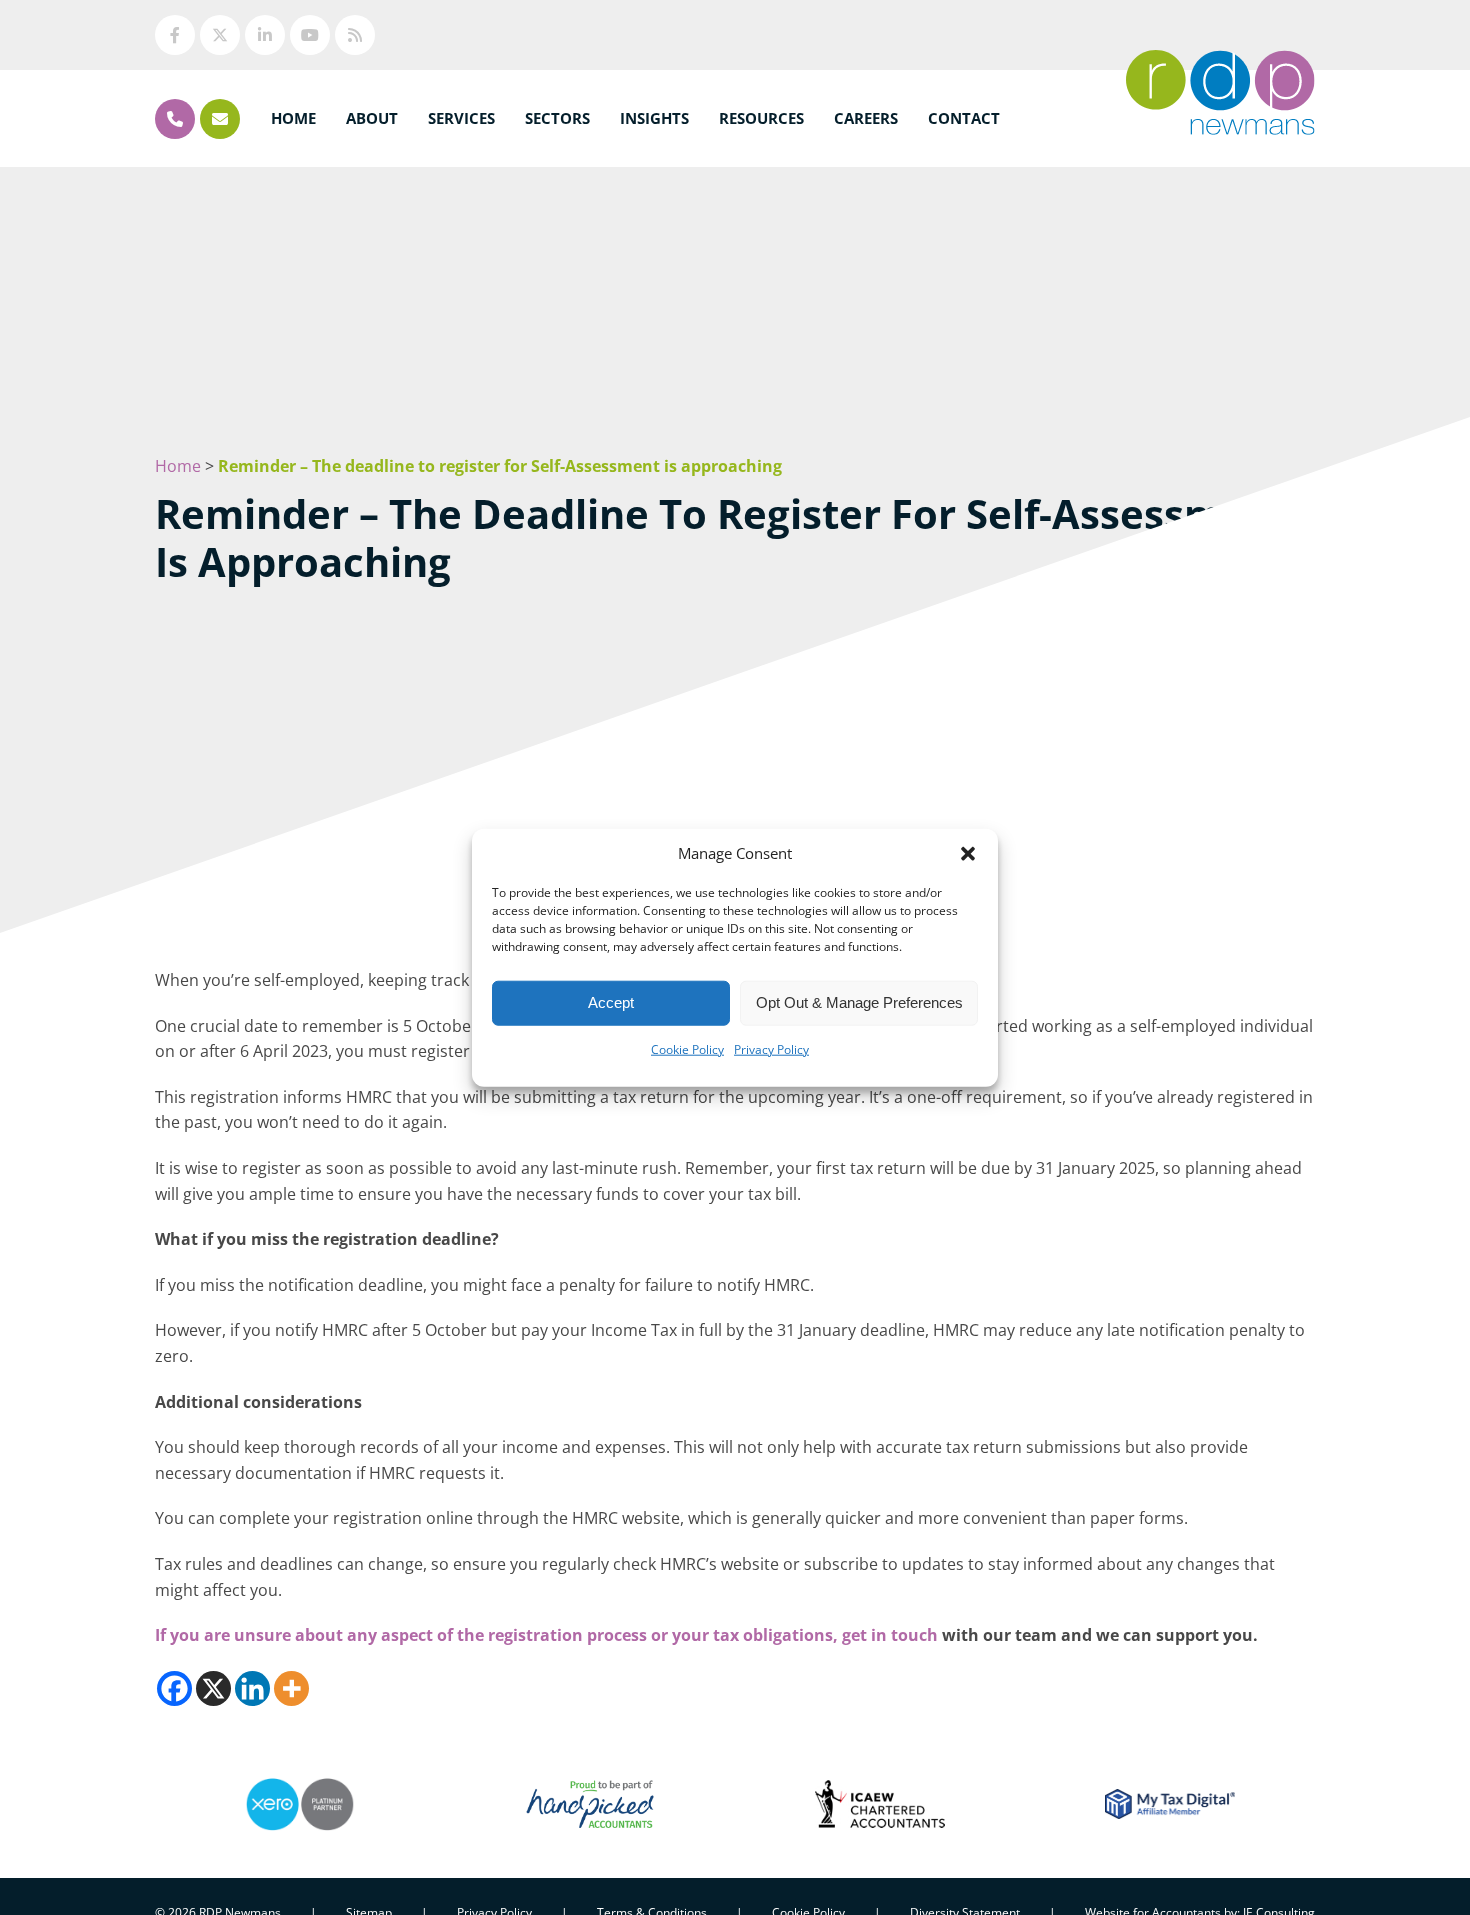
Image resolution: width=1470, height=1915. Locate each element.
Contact (964, 118)
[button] (968, 853)
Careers (866, 118)
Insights (654, 118)
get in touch (890, 1635)
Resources (761, 118)
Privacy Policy (771, 1048)
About (372, 118)
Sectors (557, 118)
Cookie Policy (687, 1048)
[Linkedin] (252, 1688)
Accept (611, 1002)
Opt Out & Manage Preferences (859, 1002)
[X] (213, 1688)
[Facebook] (174, 1688)
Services (461, 118)
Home (293, 118)
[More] (291, 1688)
